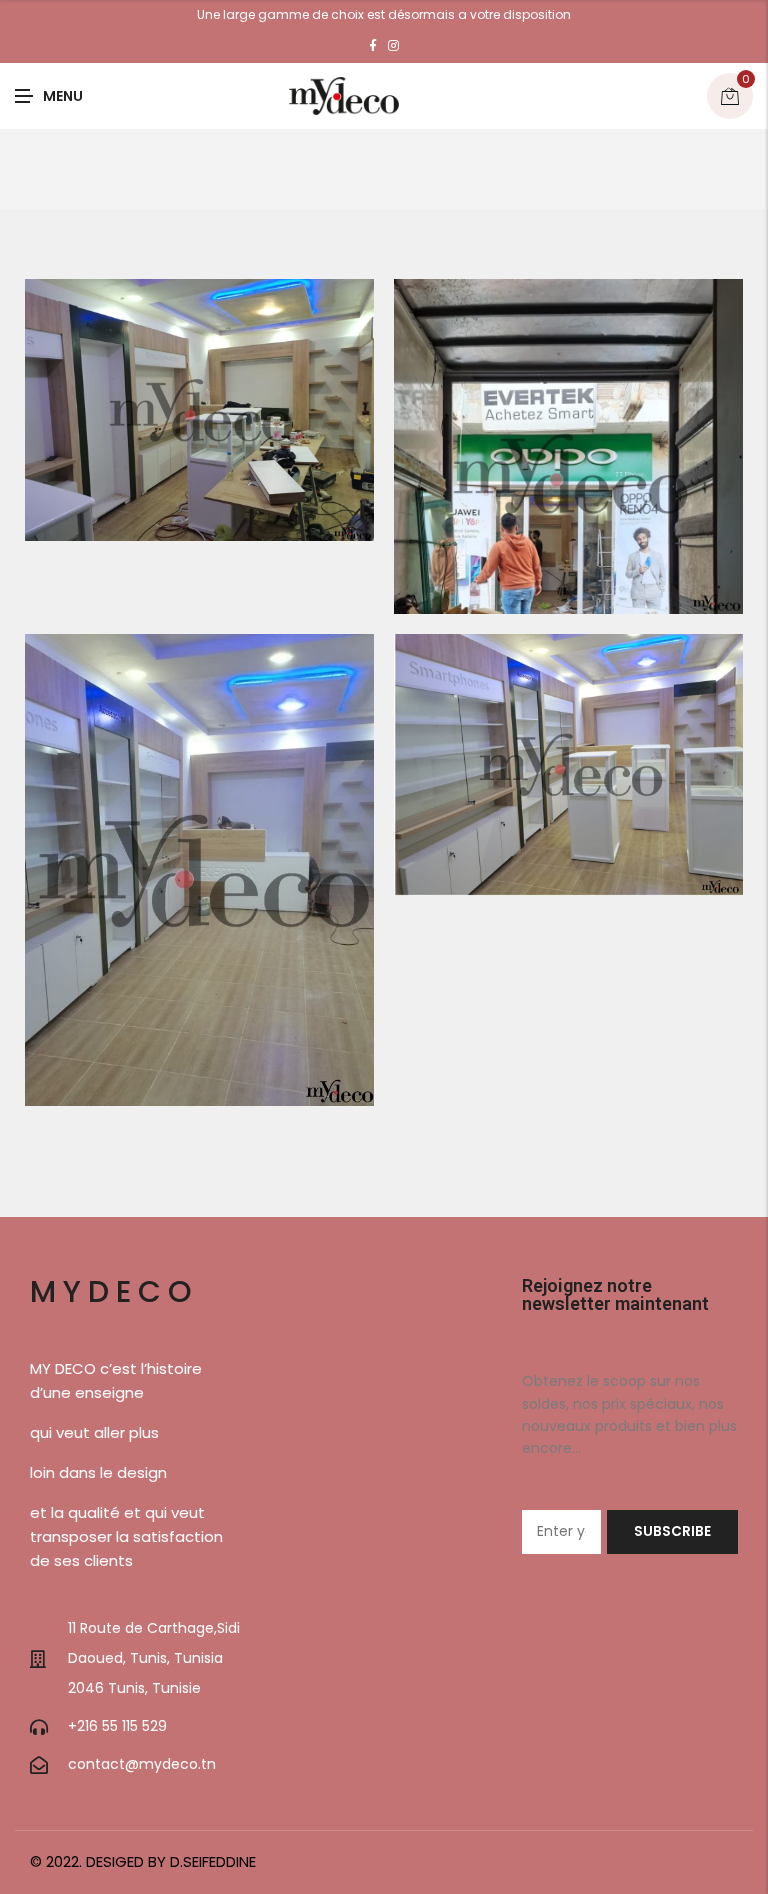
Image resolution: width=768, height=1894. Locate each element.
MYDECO (114, 1291)
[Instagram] (393, 46)
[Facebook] (373, 46)
